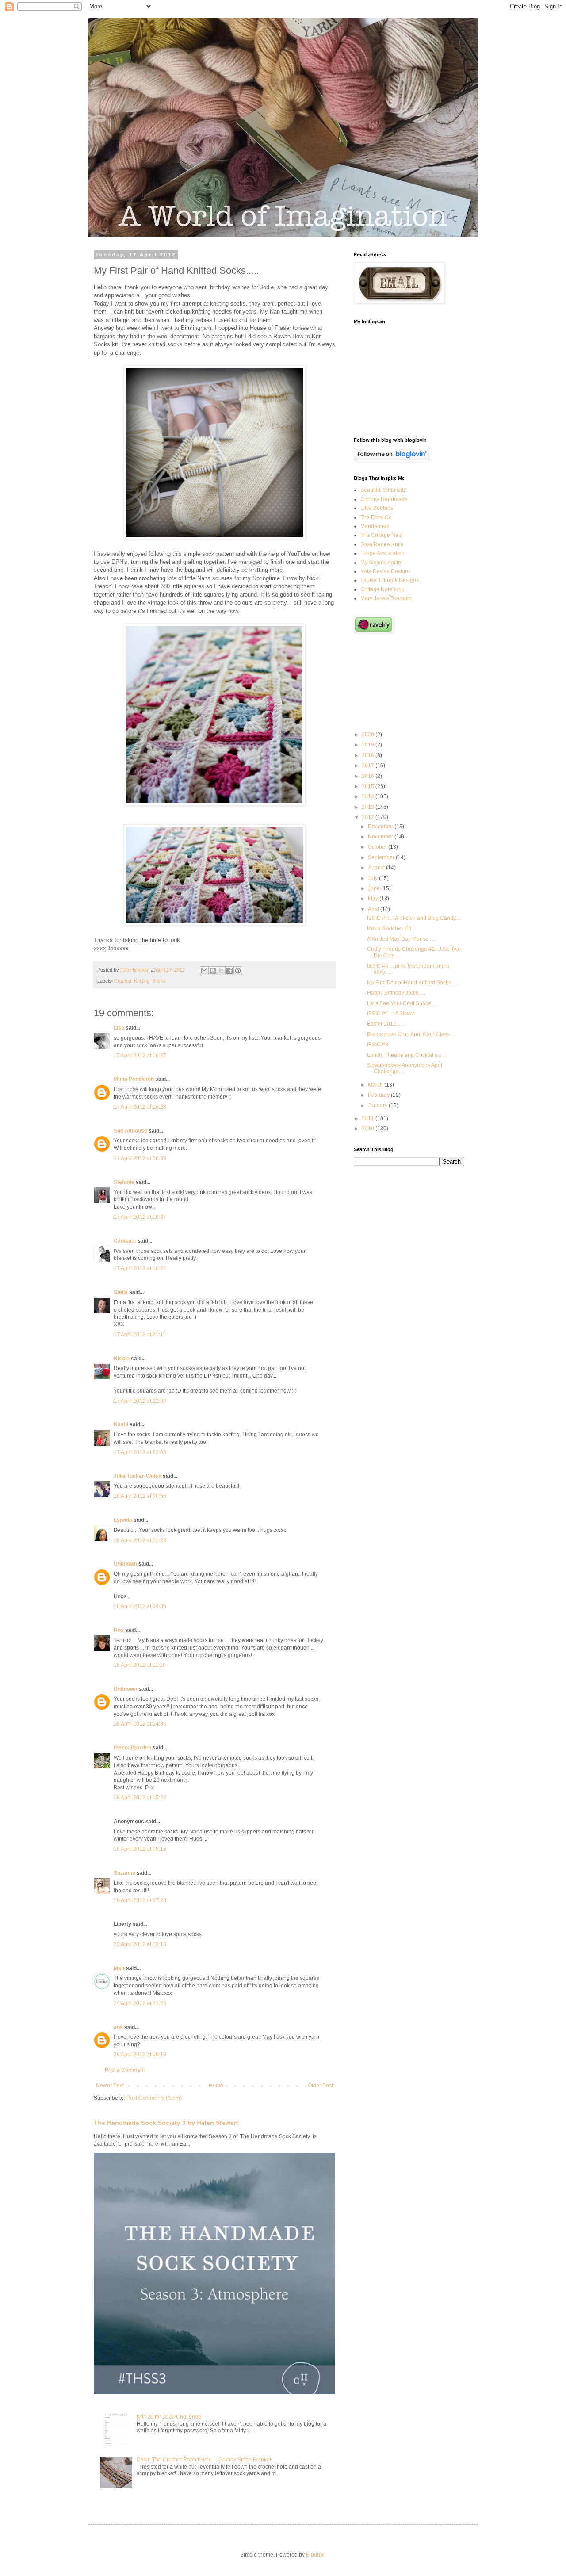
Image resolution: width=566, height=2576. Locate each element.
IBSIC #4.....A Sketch (391, 1014)
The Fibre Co (376, 517)
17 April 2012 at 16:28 (140, 1107)
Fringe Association (382, 553)
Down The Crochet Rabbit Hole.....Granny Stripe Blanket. (205, 2460)
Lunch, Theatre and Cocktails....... (407, 1055)
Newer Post (110, 2086)
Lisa (119, 1028)
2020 (369, 735)
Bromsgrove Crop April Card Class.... (411, 1034)
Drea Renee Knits (382, 544)
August (377, 868)
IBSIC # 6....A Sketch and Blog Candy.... (414, 918)
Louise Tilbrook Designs (390, 580)
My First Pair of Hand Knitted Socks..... (412, 983)
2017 (369, 766)
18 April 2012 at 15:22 (140, 1798)
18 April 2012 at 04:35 (140, 1606)
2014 (369, 796)
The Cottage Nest (381, 535)
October (378, 847)
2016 (369, 776)
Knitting (142, 981)
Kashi (121, 1424)
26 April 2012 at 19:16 (140, 2055)
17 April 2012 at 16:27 (140, 1056)
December (381, 827)
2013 (369, 807)
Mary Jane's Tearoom (386, 598)
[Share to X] (221, 971)
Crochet (123, 981)
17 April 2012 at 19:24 (140, 1268)
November (381, 837)
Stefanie (124, 1182)
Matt (119, 1968)
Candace (125, 1241)
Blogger (315, 2555)
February (379, 1095)
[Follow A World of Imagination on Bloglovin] (392, 459)
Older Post (320, 2086)
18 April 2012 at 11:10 (140, 1665)
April (374, 909)
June (375, 888)
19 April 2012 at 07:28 (140, 1900)
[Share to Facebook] (229, 971)
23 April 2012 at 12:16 (140, 1944)
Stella (121, 1292)
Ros (119, 1630)
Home (216, 2086)
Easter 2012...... (386, 1024)
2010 (369, 1129)
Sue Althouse (130, 1131)
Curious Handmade (384, 499)
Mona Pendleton (134, 1079)
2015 (369, 786)
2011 (369, 1118)
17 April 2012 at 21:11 (140, 1335)
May (374, 899)
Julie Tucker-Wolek (138, 1476)
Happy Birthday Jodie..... (396, 993)
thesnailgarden (132, 1748)
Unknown (125, 1564)
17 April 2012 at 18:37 (140, 1217)
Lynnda (123, 1520)
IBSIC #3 (378, 1045)
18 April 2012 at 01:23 (140, 1540)
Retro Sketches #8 (389, 928)
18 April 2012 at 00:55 (140, 1496)
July (373, 878)
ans (118, 2027)
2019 (369, 745)
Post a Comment (125, 2070)
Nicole (122, 1359)
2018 (369, 755)
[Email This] (204, 971)
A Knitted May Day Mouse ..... (402, 939)
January (378, 1106)
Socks (159, 981)
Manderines (375, 526)
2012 (369, 817)
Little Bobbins (377, 508)
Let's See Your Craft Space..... (402, 1003)
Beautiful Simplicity (383, 490)
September (382, 857)
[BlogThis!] (213, 971)
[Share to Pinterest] (238, 971)
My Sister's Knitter (382, 563)
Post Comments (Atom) (154, 2098)
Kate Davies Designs (386, 571)
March (376, 1085)
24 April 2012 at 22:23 (140, 2003)
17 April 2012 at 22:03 (140, 1452)
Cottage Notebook (382, 589)
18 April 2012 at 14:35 (140, 1724)
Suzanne (124, 1873)
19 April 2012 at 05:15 (140, 1849)
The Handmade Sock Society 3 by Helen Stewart (166, 2123)
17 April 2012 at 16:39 (140, 1158)
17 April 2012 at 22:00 (140, 1401)
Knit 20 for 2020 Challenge (169, 2417)
